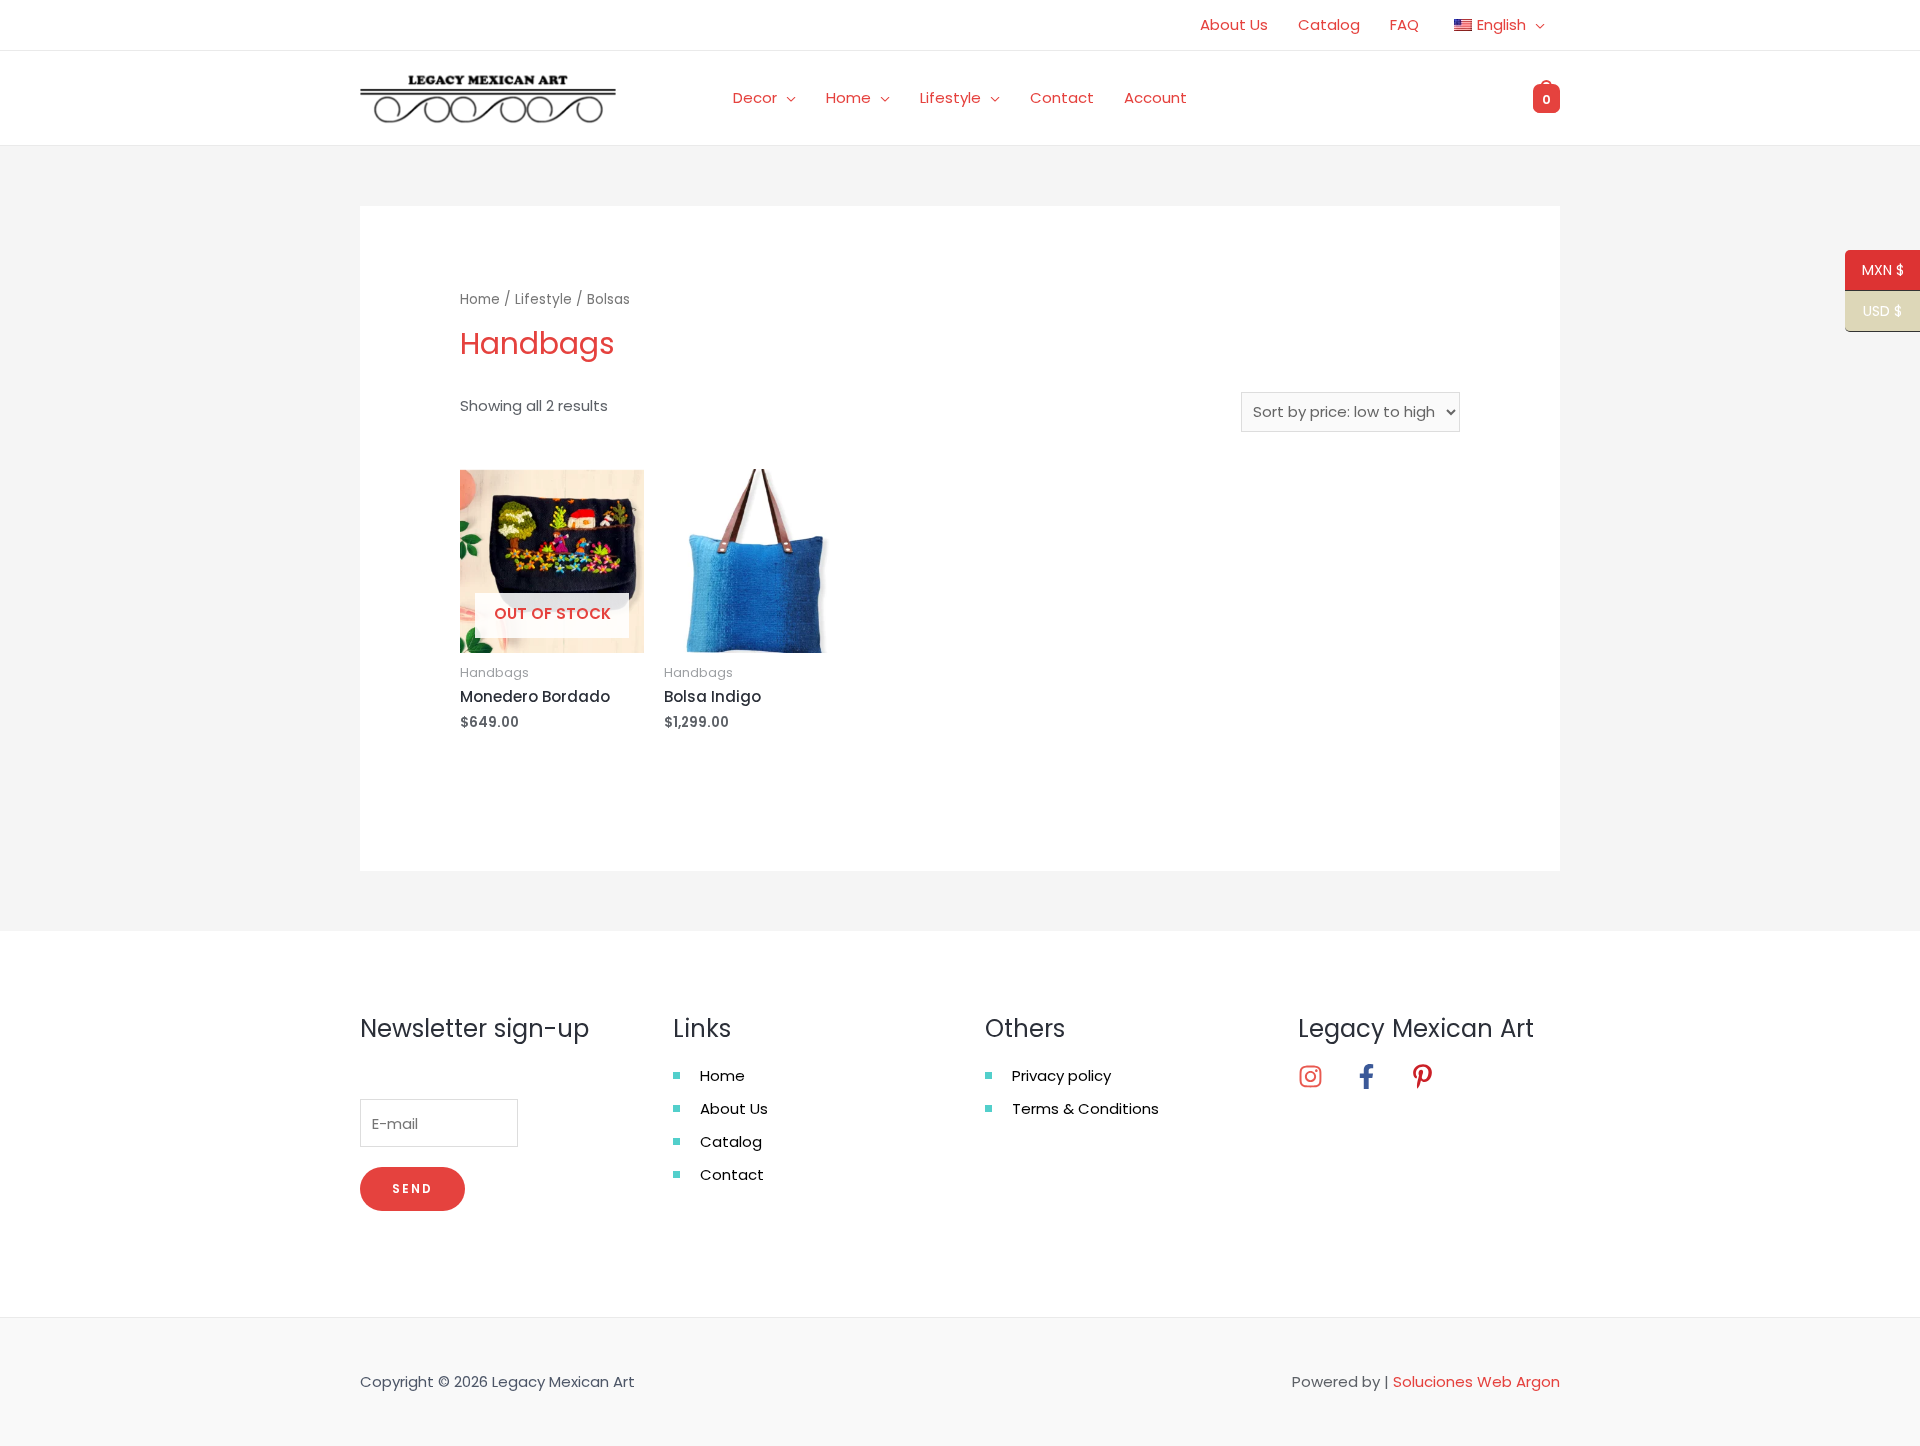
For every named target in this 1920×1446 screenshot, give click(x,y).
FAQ (1404, 24)
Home (848, 97)
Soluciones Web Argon (1476, 1381)
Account (1155, 97)
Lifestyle (950, 97)
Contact (1062, 97)
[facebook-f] (1380, 1076)
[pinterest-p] (1428, 1076)
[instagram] (1324, 1076)
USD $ (1873, 312)
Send (412, 1188)
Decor (755, 97)
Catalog (1329, 24)
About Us (1234, 24)
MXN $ (1874, 271)
